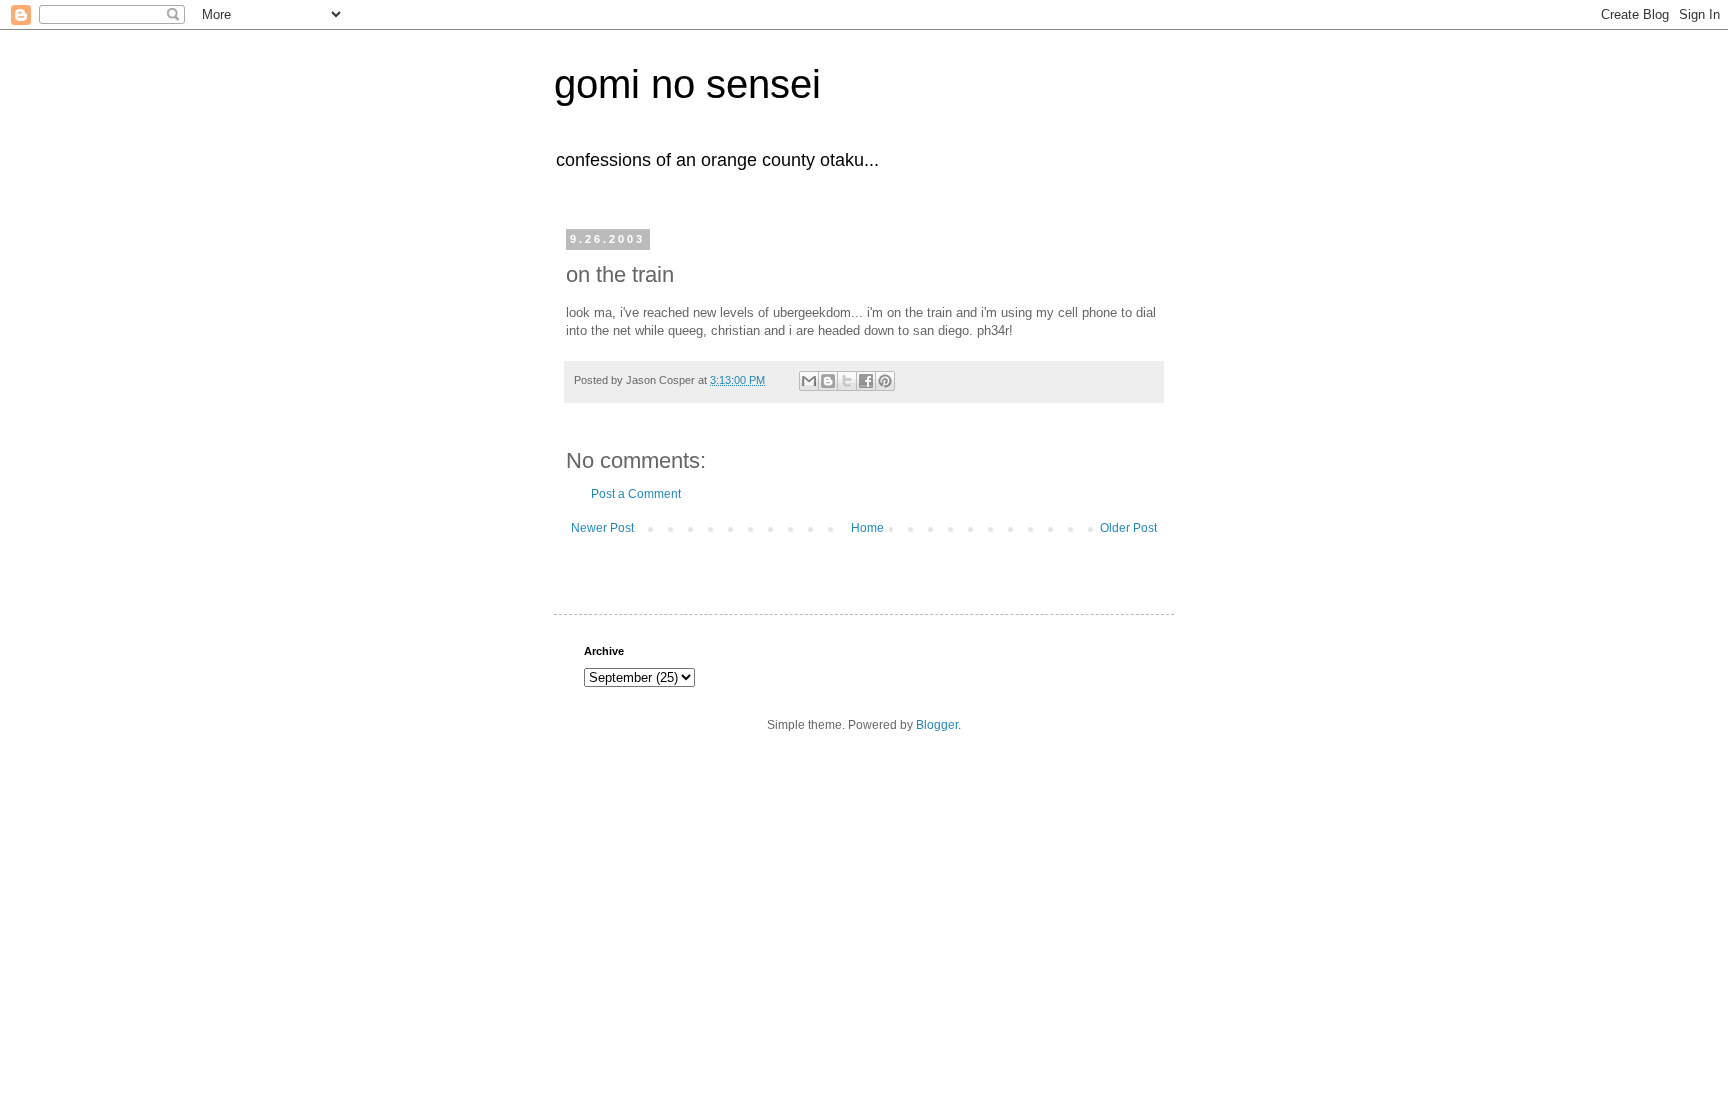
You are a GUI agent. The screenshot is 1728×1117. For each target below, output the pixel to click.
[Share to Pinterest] (885, 381)
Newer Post (602, 528)
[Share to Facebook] (866, 381)
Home (867, 528)
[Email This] (809, 381)
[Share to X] (847, 381)
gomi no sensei (687, 84)
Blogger (937, 725)
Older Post (1128, 528)
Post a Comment (636, 494)
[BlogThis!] (828, 381)
